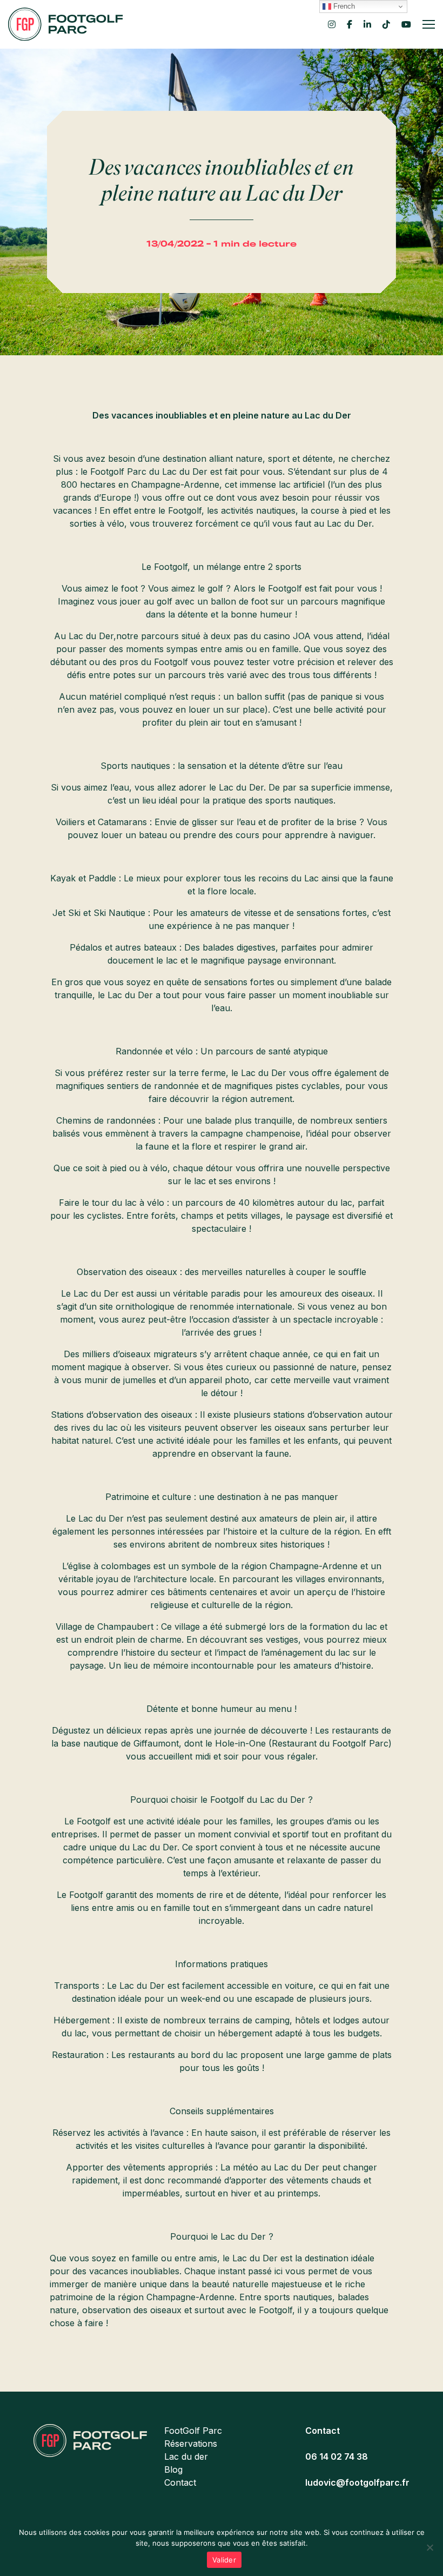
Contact (180, 2482)
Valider (224, 2560)
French (343, 6)
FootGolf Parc (193, 2431)
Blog (173, 2469)
